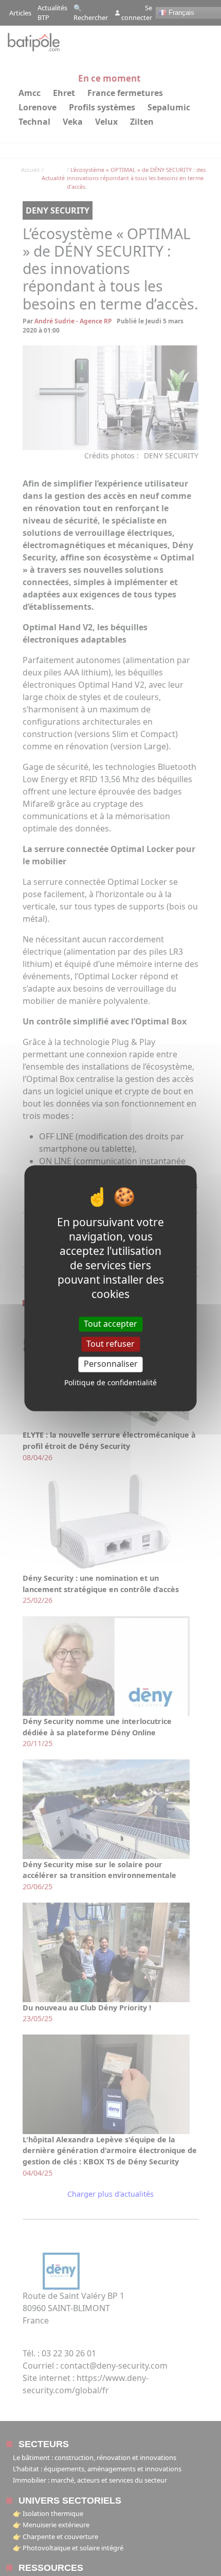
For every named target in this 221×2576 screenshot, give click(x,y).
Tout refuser (110, 1344)
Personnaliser (111, 1364)
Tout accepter (110, 1324)
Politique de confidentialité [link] (110, 1382)
